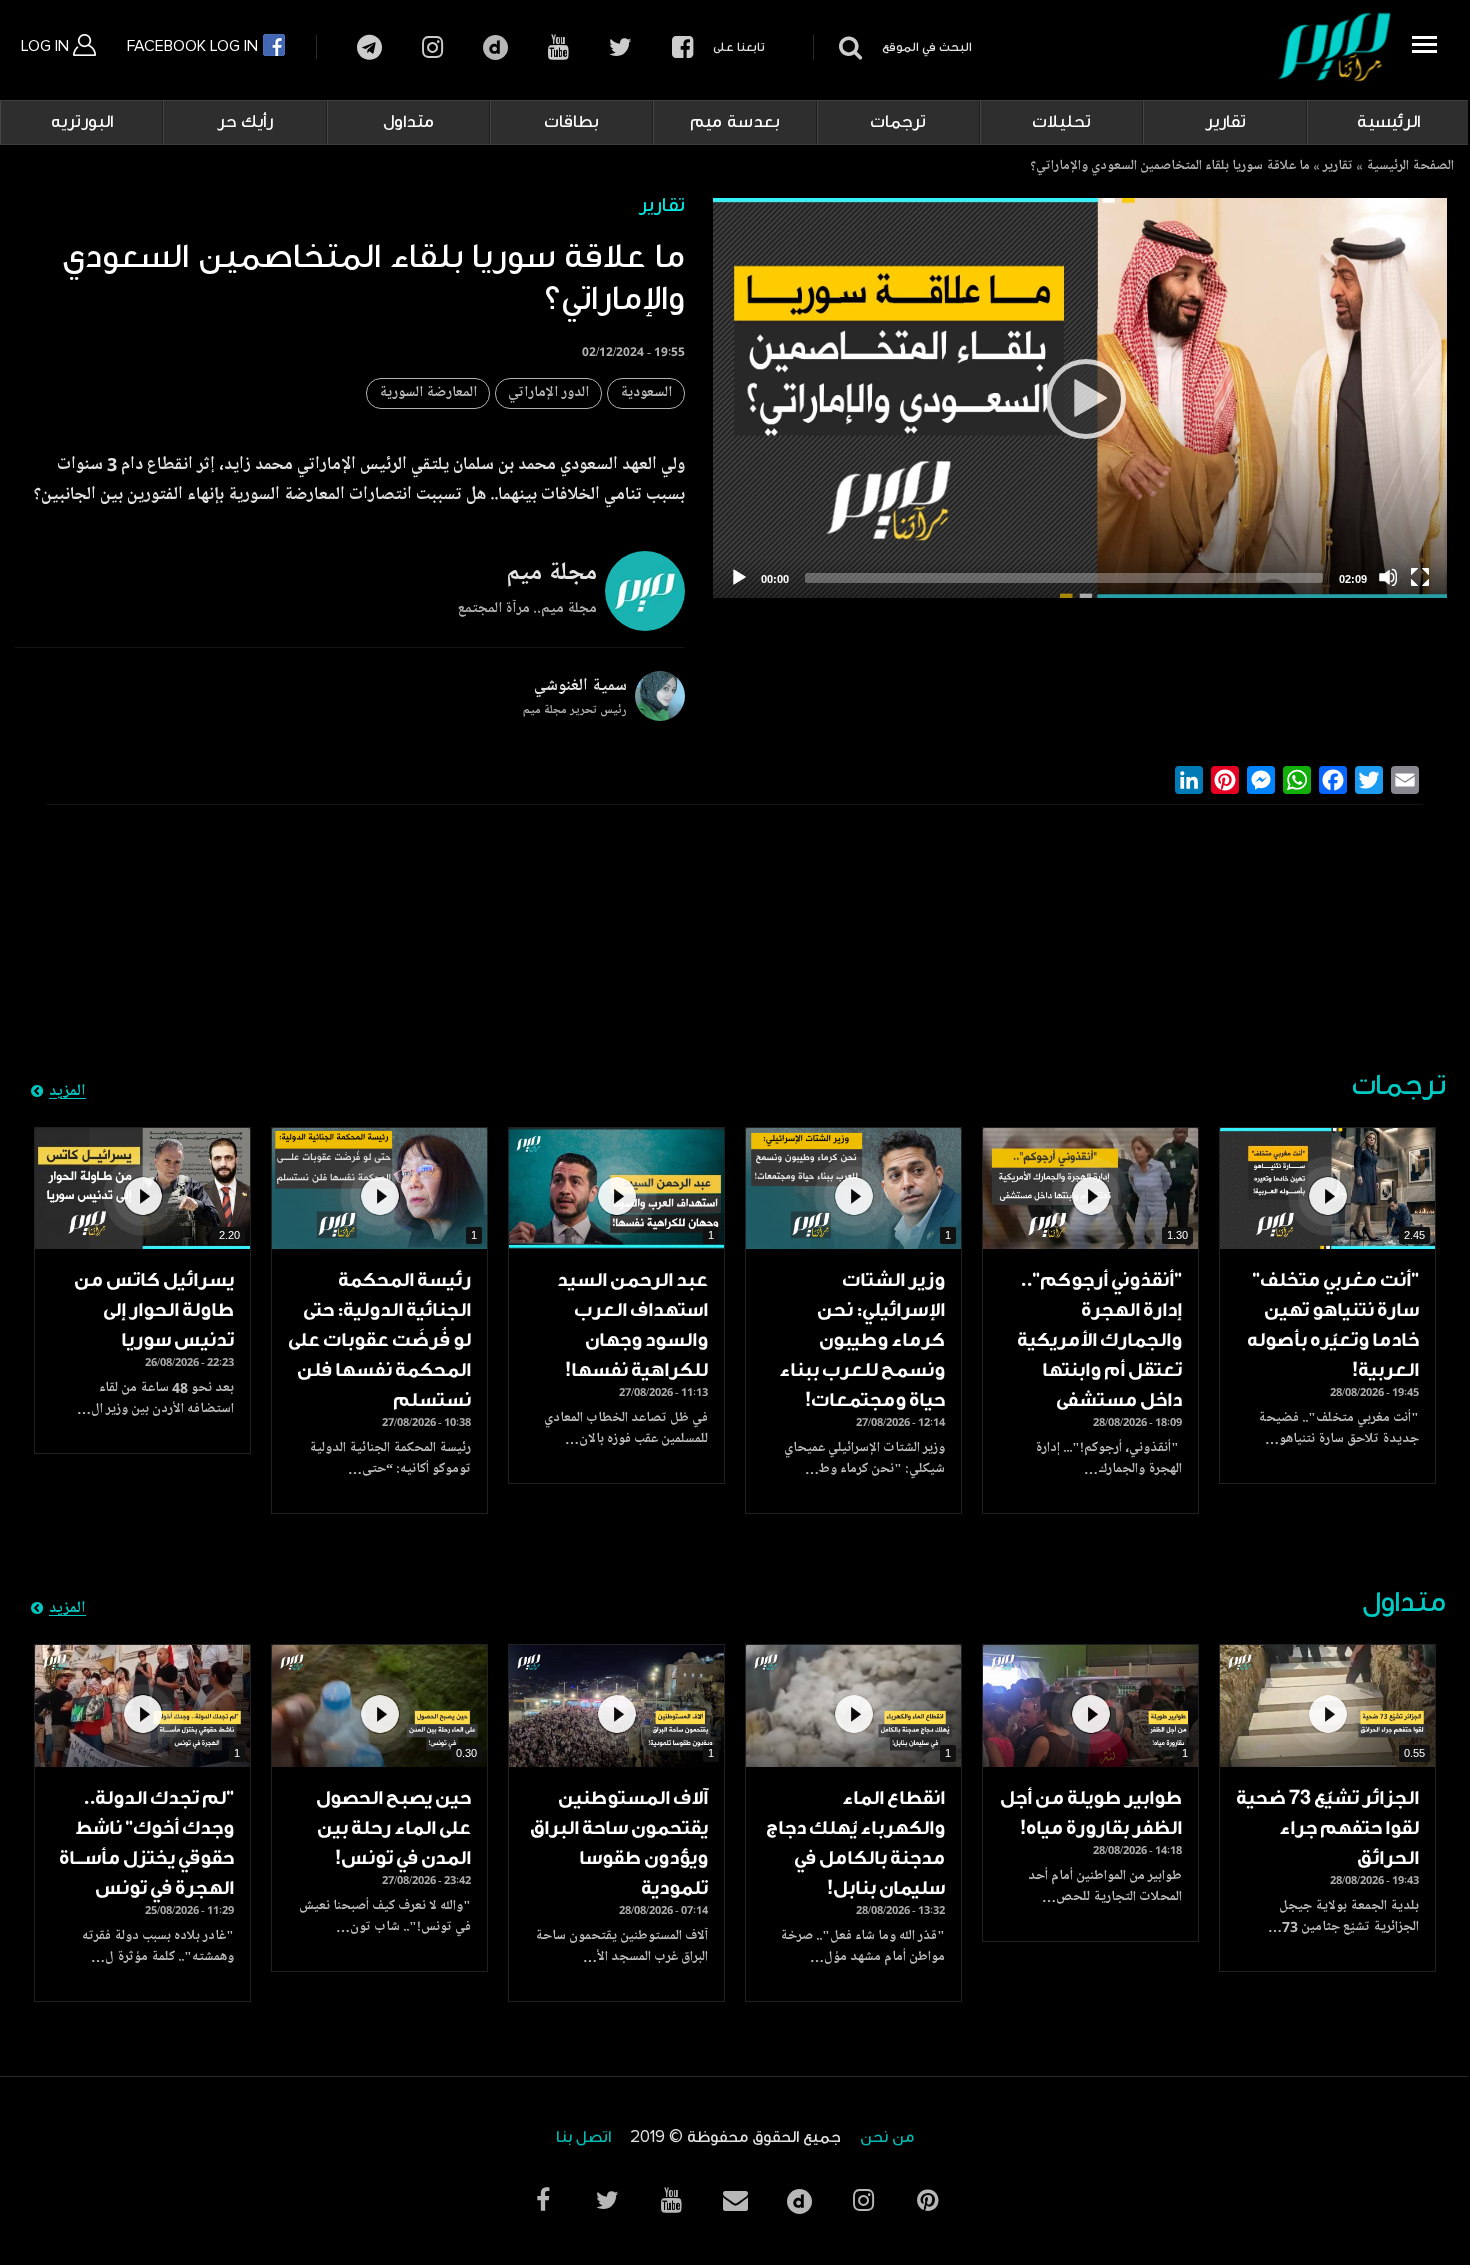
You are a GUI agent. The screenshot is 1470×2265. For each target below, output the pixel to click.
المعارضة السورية (428, 393)
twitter (620, 47)
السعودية (646, 393)
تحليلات (1061, 122)
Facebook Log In (194, 46)
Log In (47, 46)
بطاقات (571, 122)
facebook (682, 47)
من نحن (887, 2137)
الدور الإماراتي (548, 393)
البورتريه (82, 122)
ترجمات (898, 122)
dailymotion (495, 47)
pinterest (927, 2200)
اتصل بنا (583, 2137)
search (847, 47)
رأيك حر (245, 122)
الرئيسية (1388, 122)
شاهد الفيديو (1327, 1188)
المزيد (67, 1092)
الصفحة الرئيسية (1410, 167)
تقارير (1225, 122)
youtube (558, 47)
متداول (408, 122)
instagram (432, 47)
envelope (735, 2200)
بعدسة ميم (735, 122)
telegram (369, 47)
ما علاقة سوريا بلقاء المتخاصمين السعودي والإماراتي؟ (1170, 167)
